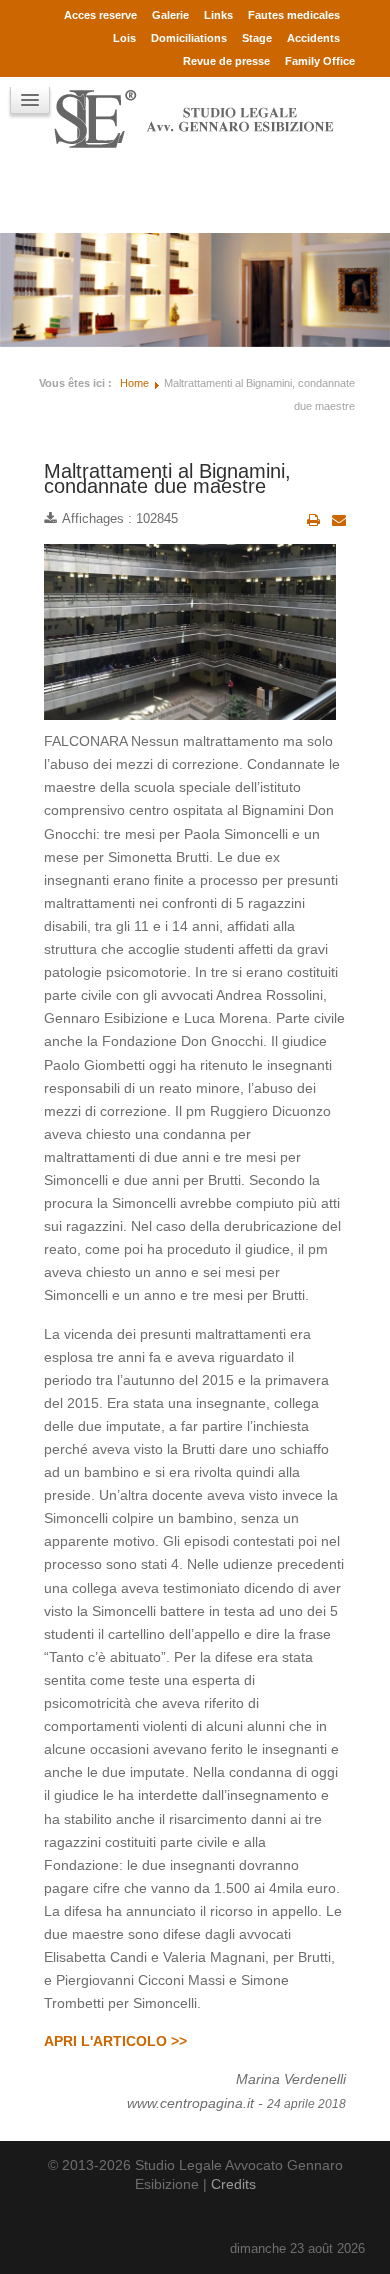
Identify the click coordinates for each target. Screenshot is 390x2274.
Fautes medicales (294, 15)
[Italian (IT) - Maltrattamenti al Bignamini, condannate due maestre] (105, 196)
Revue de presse (226, 61)
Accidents (313, 38)
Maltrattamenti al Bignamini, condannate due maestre (167, 478)
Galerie (170, 15)
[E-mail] (339, 520)
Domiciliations (189, 38)
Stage (257, 38)
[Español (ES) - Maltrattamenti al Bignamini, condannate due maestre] (65, 196)
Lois (124, 38)
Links (218, 15)
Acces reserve (100, 15)
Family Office (320, 61)
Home (134, 383)
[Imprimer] (313, 520)
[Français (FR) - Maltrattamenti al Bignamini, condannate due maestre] (45, 196)
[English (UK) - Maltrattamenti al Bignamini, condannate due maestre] (85, 196)
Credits (233, 2184)
